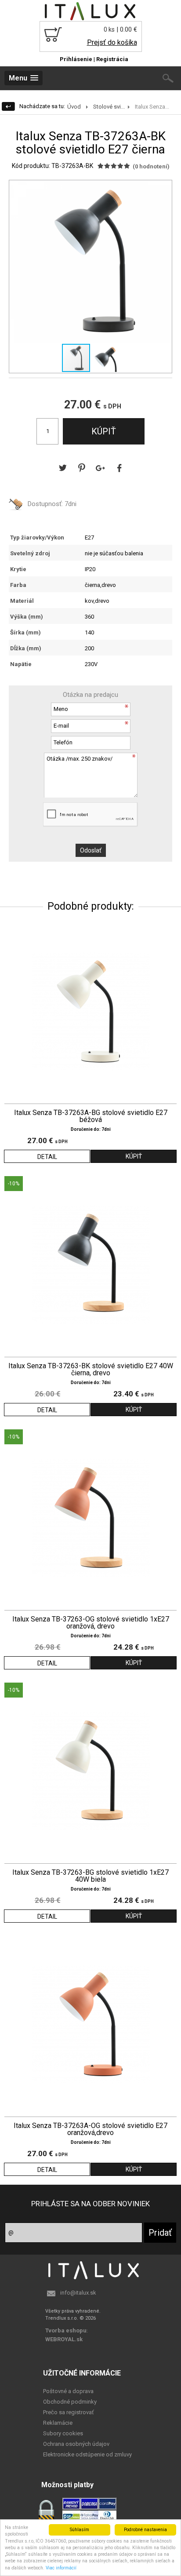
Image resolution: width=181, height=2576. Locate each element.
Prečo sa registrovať (69, 2412)
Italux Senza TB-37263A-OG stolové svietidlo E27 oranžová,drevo (90, 2129)
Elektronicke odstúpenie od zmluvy (87, 2454)
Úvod (74, 107)
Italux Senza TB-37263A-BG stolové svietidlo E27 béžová (91, 1116)
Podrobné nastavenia (145, 2530)
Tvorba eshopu (66, 2330)
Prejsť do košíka (112, 42)
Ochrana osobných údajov (76, 2444)
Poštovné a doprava (68, 2391)
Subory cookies (63, 2433)
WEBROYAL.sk (64, 2339)
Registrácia (112, 59)
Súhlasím (80, 2530)
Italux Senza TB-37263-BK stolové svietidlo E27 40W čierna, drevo (91, 1370)
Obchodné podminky (70, 2402)
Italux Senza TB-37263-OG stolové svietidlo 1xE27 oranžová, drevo (91, 1623)
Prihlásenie (76, 59)
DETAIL (47, 1157)
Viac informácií (61, 2568)
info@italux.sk (78, 2293)
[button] (164, 188)
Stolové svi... (109, 107)
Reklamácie (58, 2423)
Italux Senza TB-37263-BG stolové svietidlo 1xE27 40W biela (90, 1876)
